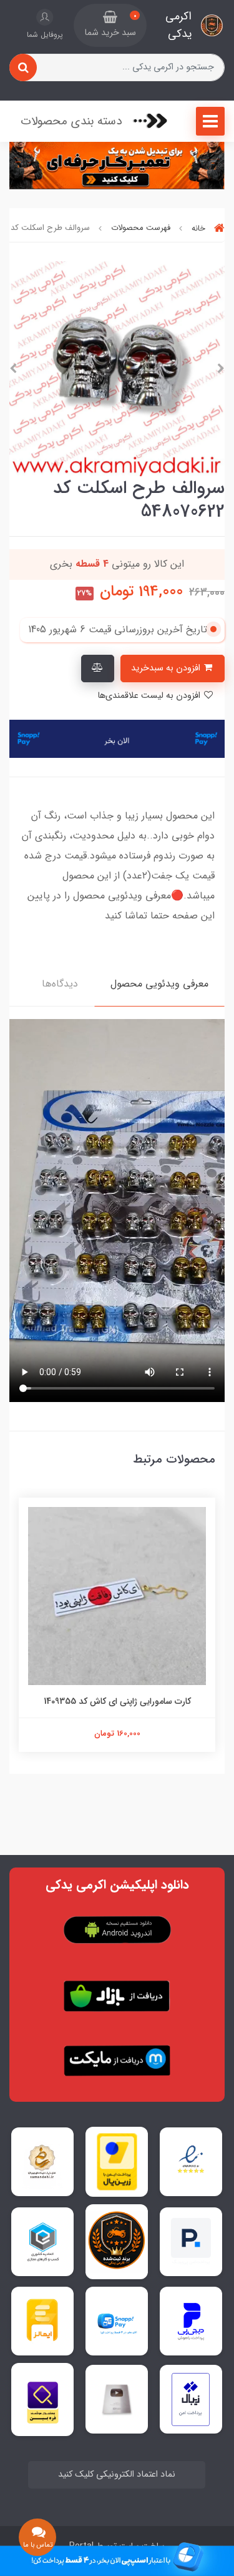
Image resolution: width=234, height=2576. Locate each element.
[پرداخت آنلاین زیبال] (191, 2399)
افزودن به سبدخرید (167, 668)
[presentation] (221, 369)
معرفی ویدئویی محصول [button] (159, 984)
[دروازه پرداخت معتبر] (117, 2162)
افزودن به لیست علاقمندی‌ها (150, 696)
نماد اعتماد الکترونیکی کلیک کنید (117, 2474)
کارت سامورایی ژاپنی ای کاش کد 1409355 (117, 1701)
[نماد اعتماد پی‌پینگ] (191, 2241)
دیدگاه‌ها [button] (60, 984)
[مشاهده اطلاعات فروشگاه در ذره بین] (43, 2399)
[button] (110, 26)
